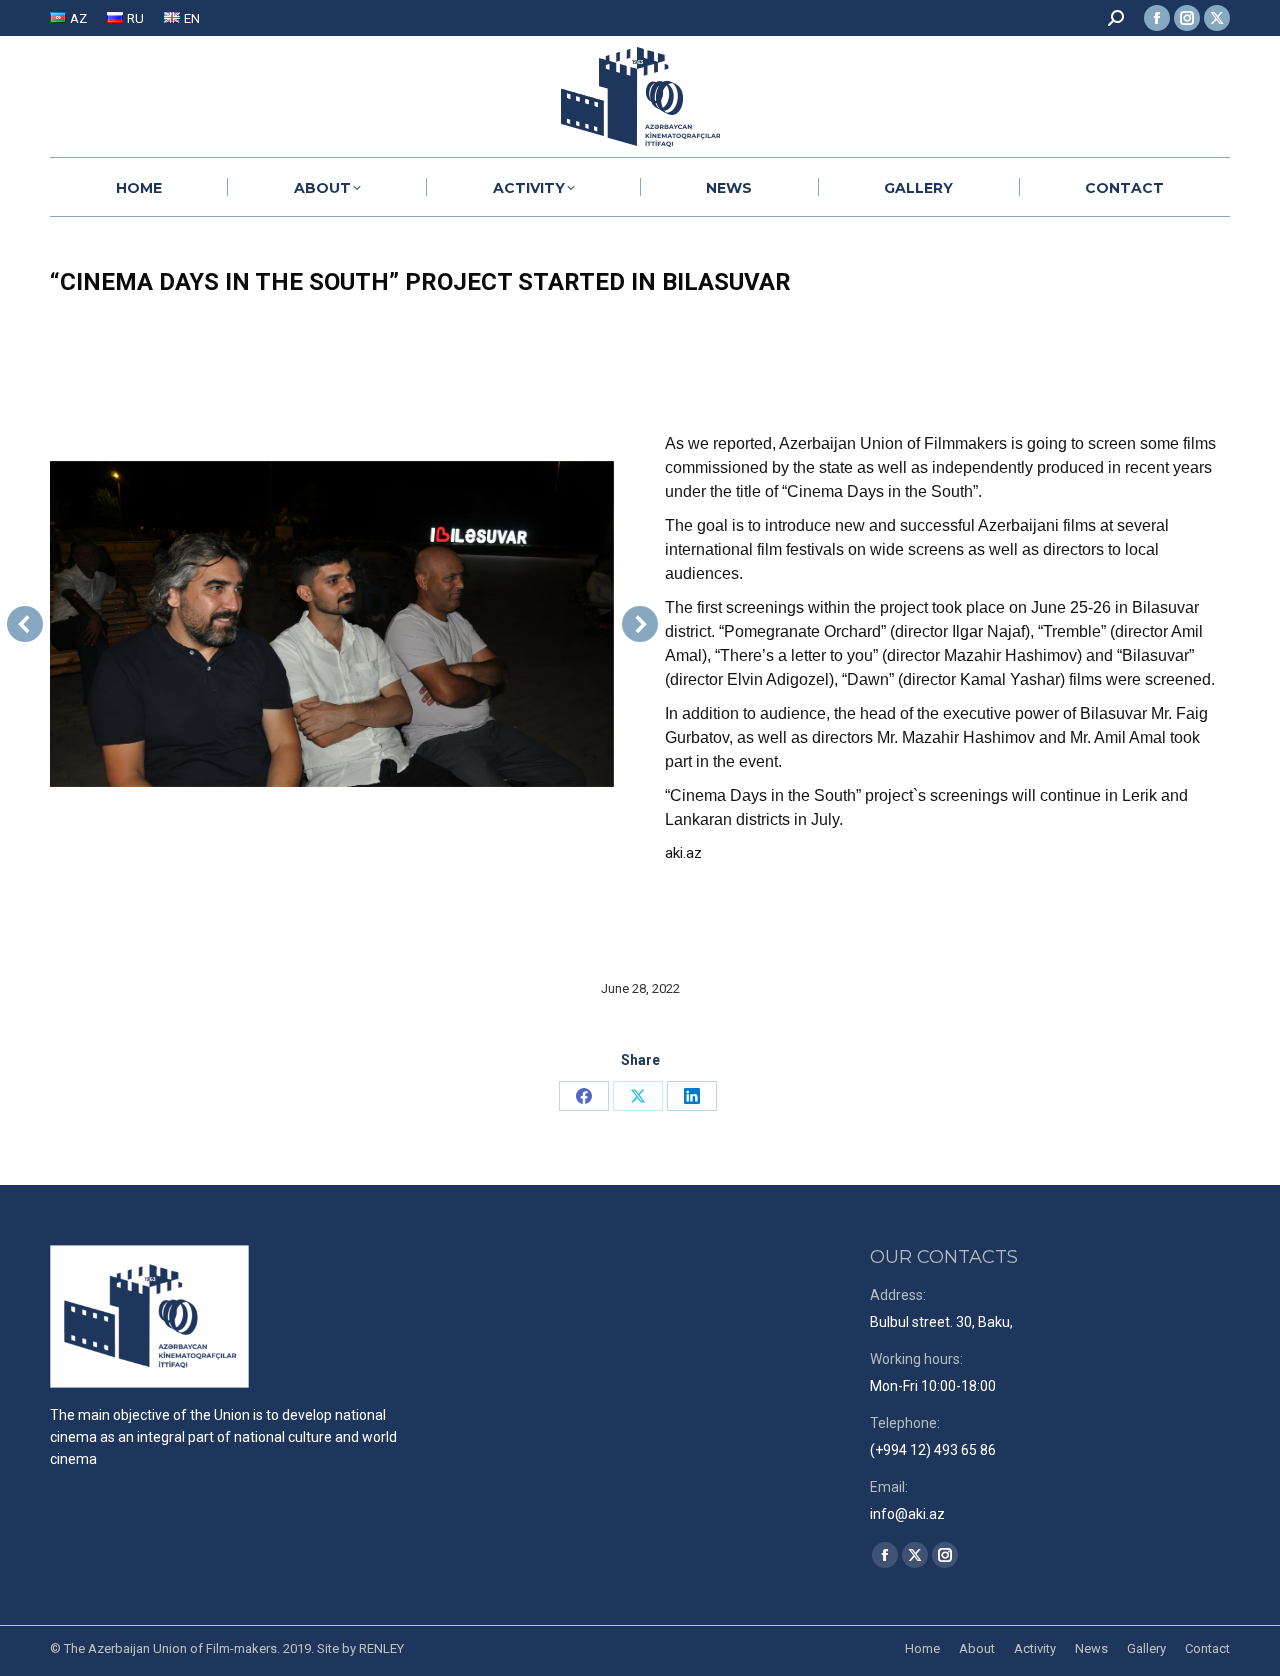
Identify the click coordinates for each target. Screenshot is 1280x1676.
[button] (25, 624)
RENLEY (381, 1648)
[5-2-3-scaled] (331, 624)
